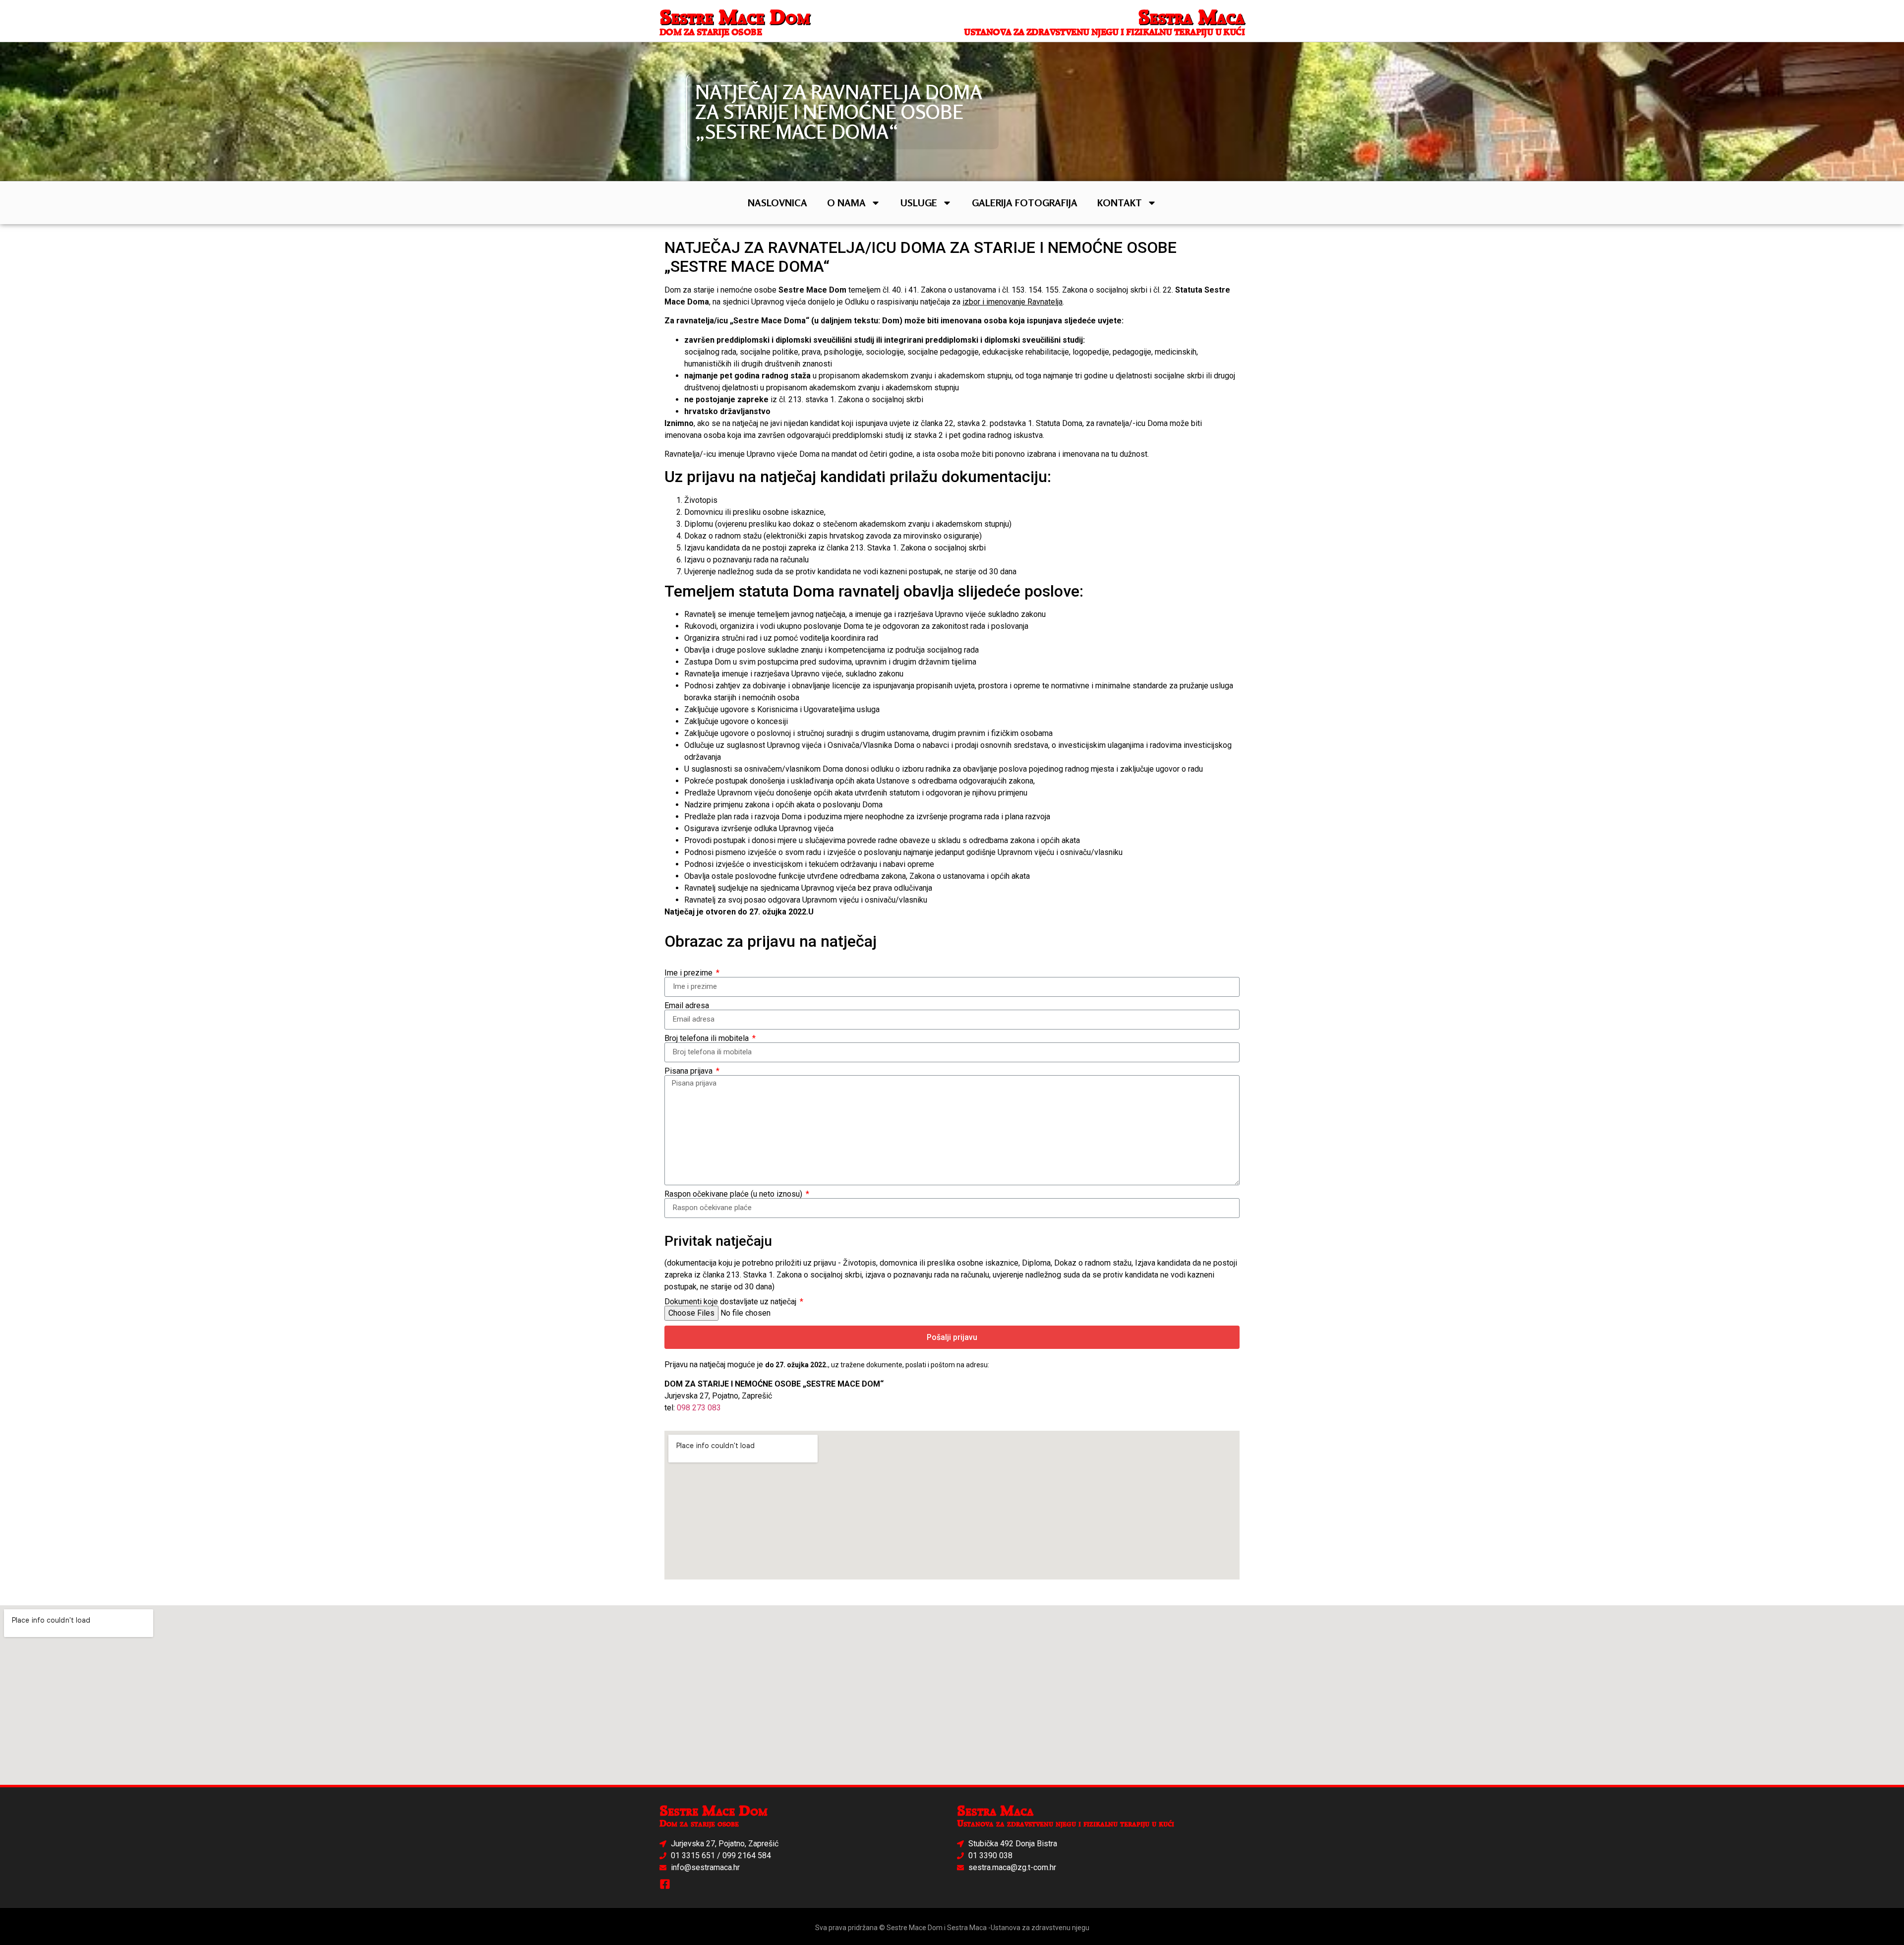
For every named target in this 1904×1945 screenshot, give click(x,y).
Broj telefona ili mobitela (708, 1038)
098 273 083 (699, 1408)
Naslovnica (777, 203)
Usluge (919, 203)
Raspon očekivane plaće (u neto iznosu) (734, 1194)
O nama (846, 203)
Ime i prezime (689, 973)
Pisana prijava (689, 1071)
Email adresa (687, 1006)
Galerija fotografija (1025, 203)
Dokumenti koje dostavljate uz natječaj (731, 1302)
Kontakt (1120, 203)
